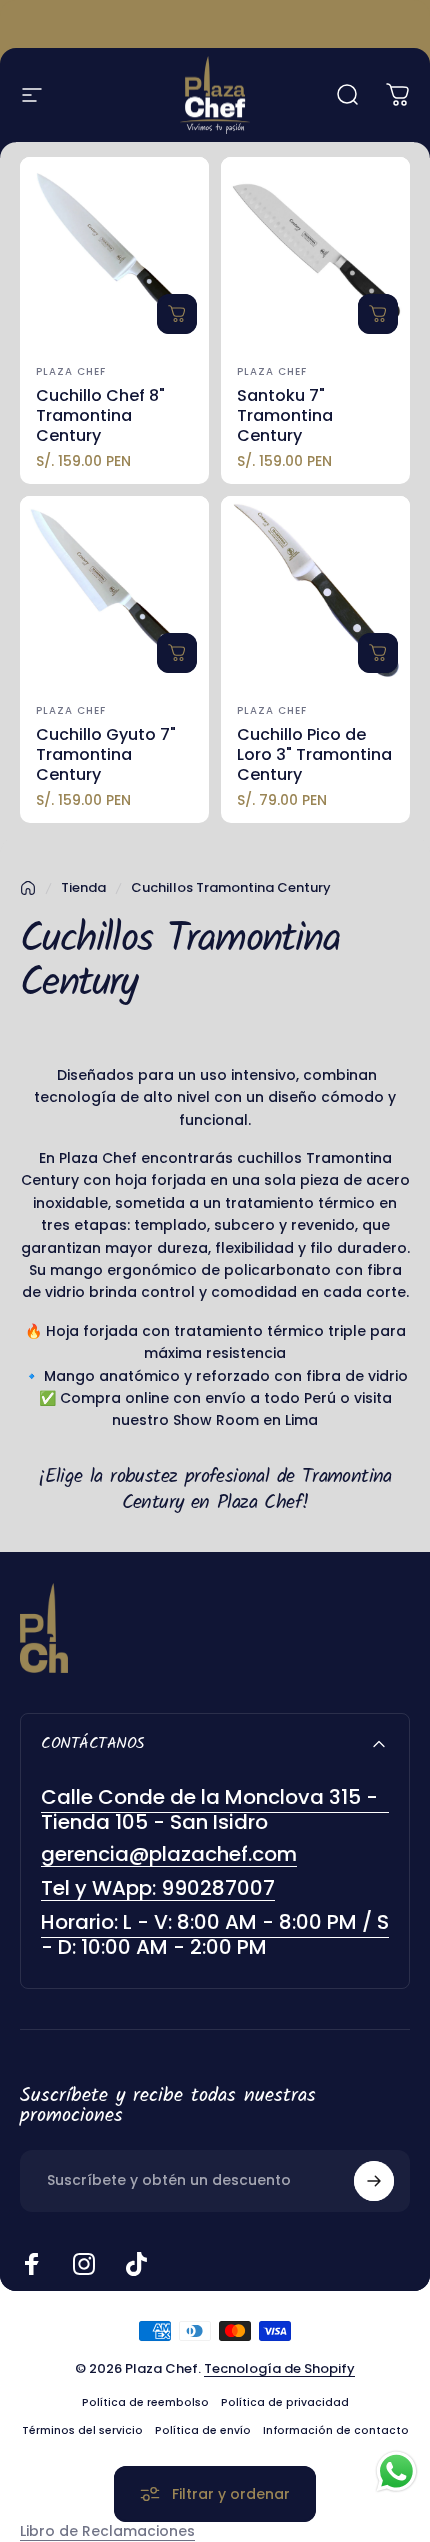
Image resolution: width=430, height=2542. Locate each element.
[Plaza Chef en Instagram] (84, 2264)
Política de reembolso (145, 2402)
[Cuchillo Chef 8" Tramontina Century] (114, 251)
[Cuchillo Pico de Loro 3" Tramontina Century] (315, 590)
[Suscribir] (374, 2181)
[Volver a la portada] (28, 888)
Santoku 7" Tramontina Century (285, 415)
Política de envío (203, 2430)
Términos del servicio (82, 2430)
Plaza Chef (71, 371)
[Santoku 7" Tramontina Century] (315, 251)
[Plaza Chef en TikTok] (136, 2264)
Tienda (83, 887)
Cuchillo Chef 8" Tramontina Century (100, 415)
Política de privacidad (285, 2402)
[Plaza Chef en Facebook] (32, 2264)
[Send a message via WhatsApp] (396, 2471)
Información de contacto (336, 2430)
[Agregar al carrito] (177, 314)
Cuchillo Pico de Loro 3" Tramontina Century (314, 754)
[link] (215, 1935)
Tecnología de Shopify (279, 2368)
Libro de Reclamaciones (107, 2531)
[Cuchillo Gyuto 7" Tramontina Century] (114, 590)
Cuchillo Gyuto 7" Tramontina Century (106, 754)
